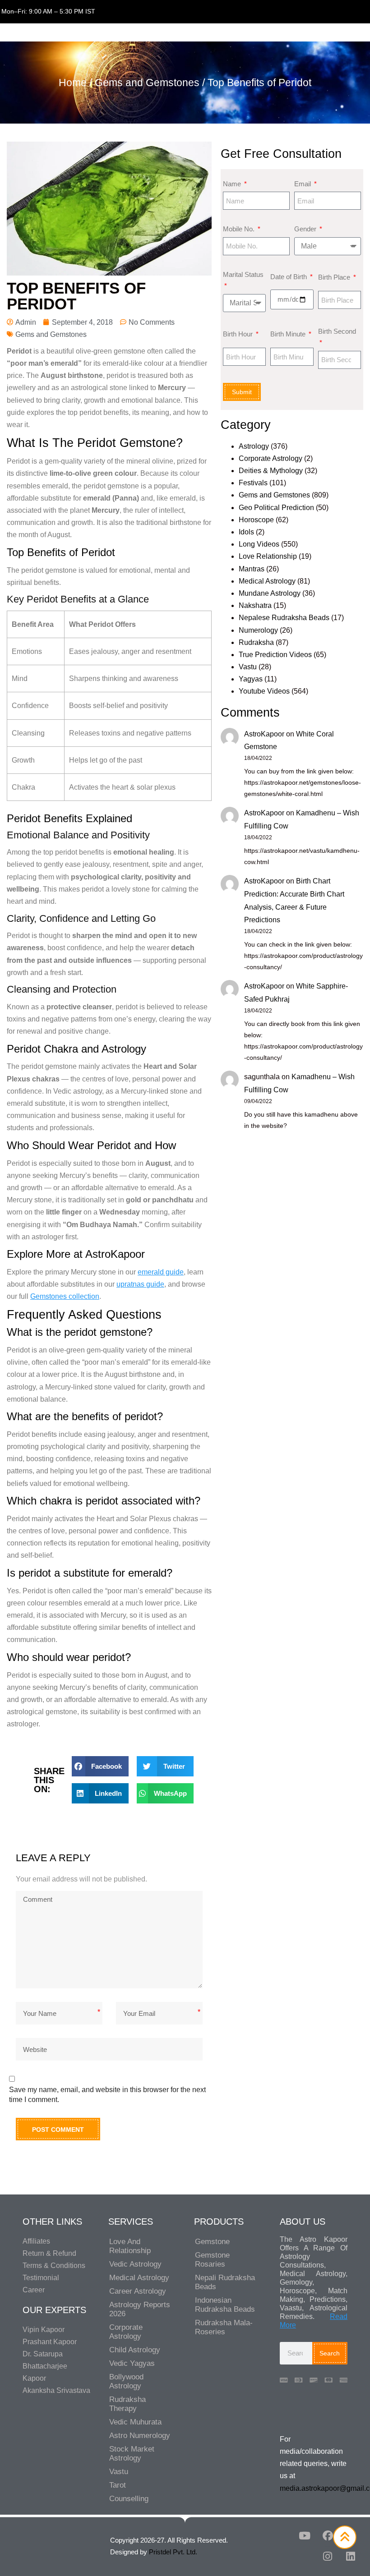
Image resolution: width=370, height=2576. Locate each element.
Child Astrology (135, 2350)
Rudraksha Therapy (127, 2404)
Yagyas (251, 679)
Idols (246, 532)
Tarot (118, 2485)
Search (330, 2353)
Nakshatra (255, 605)
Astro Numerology (140, 2436)
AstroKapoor (264, 734)
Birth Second (337, 331)
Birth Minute (289, 334)
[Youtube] (305, 2536)
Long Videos (259, 544)
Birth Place (335, 277)
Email (303, 184)
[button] (100, 1766)
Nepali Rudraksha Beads (225, 2282)
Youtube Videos (264, 691)
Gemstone (212, 2242)
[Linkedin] (351, 2557)
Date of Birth (289, 277)
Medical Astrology (267, 581)
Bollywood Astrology (126, 2381)
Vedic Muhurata (135, 2422)
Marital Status (243, 274)
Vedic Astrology (135, 2264)
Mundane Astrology (270, 593)
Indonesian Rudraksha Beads (225, 2305)
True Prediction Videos (275, 655)
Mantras (252, 569)
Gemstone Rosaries (212, 2260)
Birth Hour (239, 334)
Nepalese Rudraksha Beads (284, 618)
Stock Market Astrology (132, 2454)
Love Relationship (268, 556)
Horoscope (256, 520)
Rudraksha (256, 642)
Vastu (248, 667)
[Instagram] (328, 2557)
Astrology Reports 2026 (140, 2309)
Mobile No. (240, 229)
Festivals (253, 483)
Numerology (258, 630)
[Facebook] (328, 2536)
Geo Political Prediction (276, 508)
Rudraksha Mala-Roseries (224, 2327)
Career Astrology (138, 2291)
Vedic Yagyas (132, 2363)
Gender (306, 229)
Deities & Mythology (271, 471)
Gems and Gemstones (147, 83)
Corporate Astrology (271, 458)
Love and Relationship (130, 2246)
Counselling (129, 2499)
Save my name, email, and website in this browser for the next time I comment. (107, 2095)
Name (233, 184)
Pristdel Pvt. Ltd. (173, 2552)
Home (73, 83)
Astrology (254, 446)
